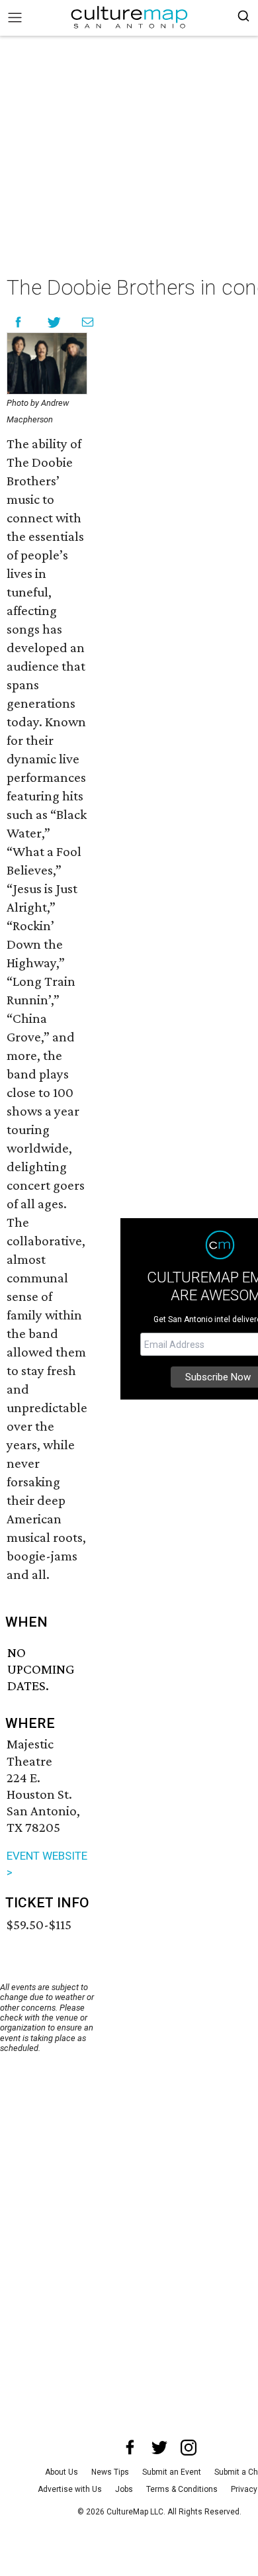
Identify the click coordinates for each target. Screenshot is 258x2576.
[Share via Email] (88, 322)
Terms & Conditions (182, 2489)
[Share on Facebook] (18, 322)
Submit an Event (172, 2472)
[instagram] (189, 2448)
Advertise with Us (70, 2489)
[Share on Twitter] (55, 322)
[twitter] (159, 2448)
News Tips (110, 2472)
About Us (62, 2472)
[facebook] (130, 2448)
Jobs (124, 2489)
